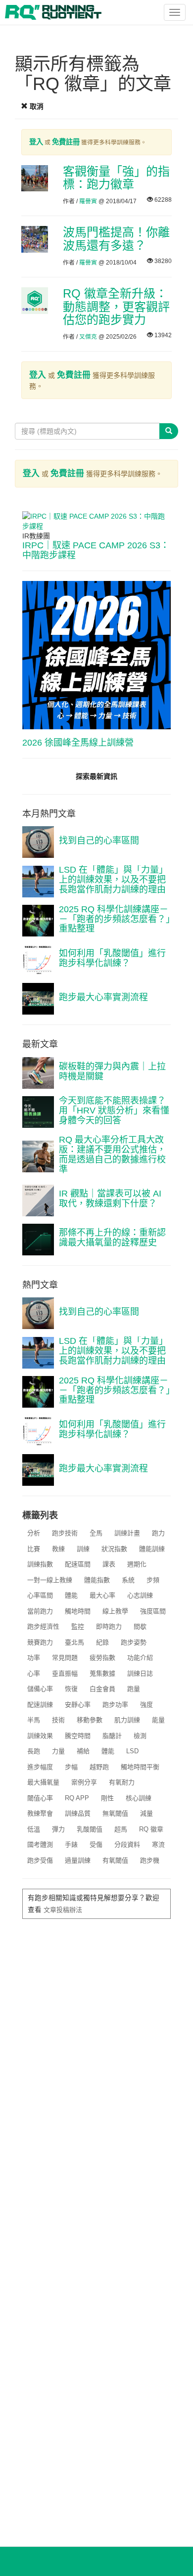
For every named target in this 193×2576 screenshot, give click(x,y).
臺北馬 (74, 1642)
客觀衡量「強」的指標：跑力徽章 (116, 178)
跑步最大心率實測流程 (103, 997)
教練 (58, 1549)
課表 (109, 1564)
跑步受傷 (40, 1860)
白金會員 (102, 1689)
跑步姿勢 (134, 1642)
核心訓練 (139, 1798)
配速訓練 (40, 1705)
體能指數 (97, 1580)
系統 (128, 1580)
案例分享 (84, 1782)
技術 (58, 1720)
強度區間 (153, 1611)
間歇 (140, 1626)
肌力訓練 (127, 1720)
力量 (58, 1751)
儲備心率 (40, 1689)
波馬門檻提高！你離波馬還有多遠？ (116, 239)
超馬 (121, 1829)
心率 (34, 1673)
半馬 (34, 1720)
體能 (71, 1595)
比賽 (34, 1549)
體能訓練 (152, 1549)
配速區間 (78, 1564)
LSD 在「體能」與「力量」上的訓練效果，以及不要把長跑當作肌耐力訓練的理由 (113, 880)
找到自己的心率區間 (99, 841)
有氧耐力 (122, 1782)
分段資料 (127, 1844)
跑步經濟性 (43, 1626)
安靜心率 (78, 1705)
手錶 (71, 1844)
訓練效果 (40, 1736)
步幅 (71, 1767)
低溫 (34, 1829)
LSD (132, 1751)
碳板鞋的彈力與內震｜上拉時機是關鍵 (112, 1071)
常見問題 (65, 1658)
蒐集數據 (102, 1673)
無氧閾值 (115, 1813)
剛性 (107, 1798)
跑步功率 (115, 1705)
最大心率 (102, 1595)
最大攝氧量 (43, 1782)
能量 (158, 1720)
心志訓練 (140, 1595)
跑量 (134, 1689)
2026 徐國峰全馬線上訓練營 (78, 743)
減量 (146, 1813)
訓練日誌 (140, 1673)
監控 (78, 1626)
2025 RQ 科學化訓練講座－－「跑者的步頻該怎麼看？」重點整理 (115, 919)
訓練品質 (78, 1813)
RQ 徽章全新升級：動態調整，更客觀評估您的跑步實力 (116, 307)
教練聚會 (40, 1813)
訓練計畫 (127, 1533)
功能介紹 (140, 1658)
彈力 (58, 1829)
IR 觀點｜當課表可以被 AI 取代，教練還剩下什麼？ (110, 1199)
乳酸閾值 (90, 1829)
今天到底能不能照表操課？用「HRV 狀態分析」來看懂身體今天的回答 (114, 1110)
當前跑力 (40, 1611)
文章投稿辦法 (63, 1910)
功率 (34, 1658)
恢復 (71, 1689)
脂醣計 (112, 1736)
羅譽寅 (88, 201)
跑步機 (150, 1860)
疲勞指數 (102, 1658)
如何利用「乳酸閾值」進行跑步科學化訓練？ (112, 958)
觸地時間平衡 (140, 1767)
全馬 (96, 1533)
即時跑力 (109, 1626)
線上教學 (115, 1611)
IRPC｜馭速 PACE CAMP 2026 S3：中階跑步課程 (96, 550)
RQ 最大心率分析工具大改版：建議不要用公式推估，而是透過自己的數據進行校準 (112, 1154)
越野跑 (99, 1767)
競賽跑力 (40, 1642)
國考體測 (40, 1844)
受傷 (96, 1844)
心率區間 (40, 1595)
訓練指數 (40, 1564)
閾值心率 (40, 1798)
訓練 (83, 1549)
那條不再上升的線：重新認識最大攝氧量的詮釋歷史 (112, 1238)
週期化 (137, 1564)
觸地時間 (78, 1611)
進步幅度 (40, 1767)
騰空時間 (78, 1736)
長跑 (34, 1751)
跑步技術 (65, 1533)
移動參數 (90, 1720)
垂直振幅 (65, 1673)
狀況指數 (114, 1549)
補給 (83, 1751)
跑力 (158, 1533)
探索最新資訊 (96, 776)
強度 (146, 1705)
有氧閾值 (115, 1860)
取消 (36, 106)
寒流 (158, 1844)
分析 (34, 1533)
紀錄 (102, 1642)
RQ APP (77, 1798)
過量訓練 (78, 1860)
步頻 (153, 1580)
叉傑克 (88, 337)
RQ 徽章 (151, 1829)
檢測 (140, 1736)
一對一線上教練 (50, 1580)
